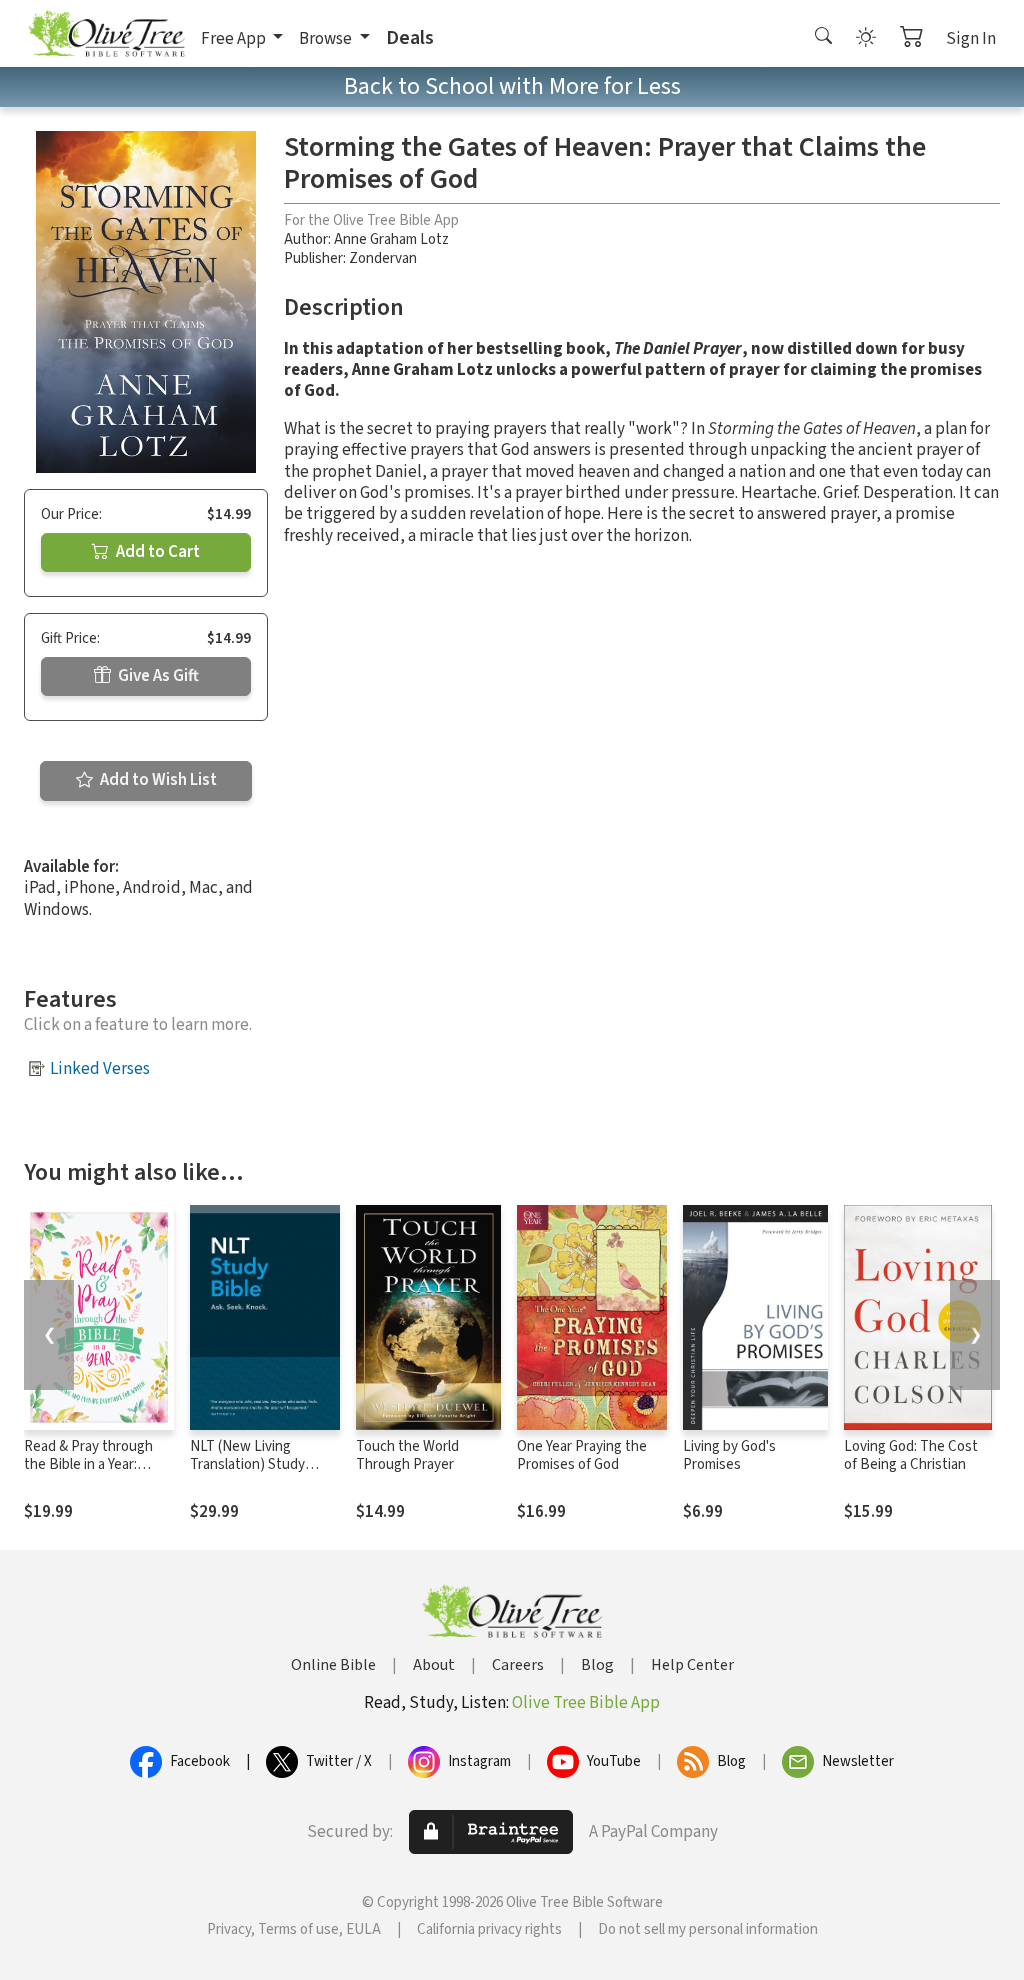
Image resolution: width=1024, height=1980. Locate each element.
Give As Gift (157, 676)
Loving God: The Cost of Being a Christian (911, 1456)
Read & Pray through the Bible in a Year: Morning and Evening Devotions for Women (92, 1475)
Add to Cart (156, 552)
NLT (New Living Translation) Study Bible (247, 1465)
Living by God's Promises (729, 1456)
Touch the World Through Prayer (407, 1456)
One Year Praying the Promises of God (582, 1456)
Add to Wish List (157, 780)
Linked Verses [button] (100, 1069)
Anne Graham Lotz (391, 239)
